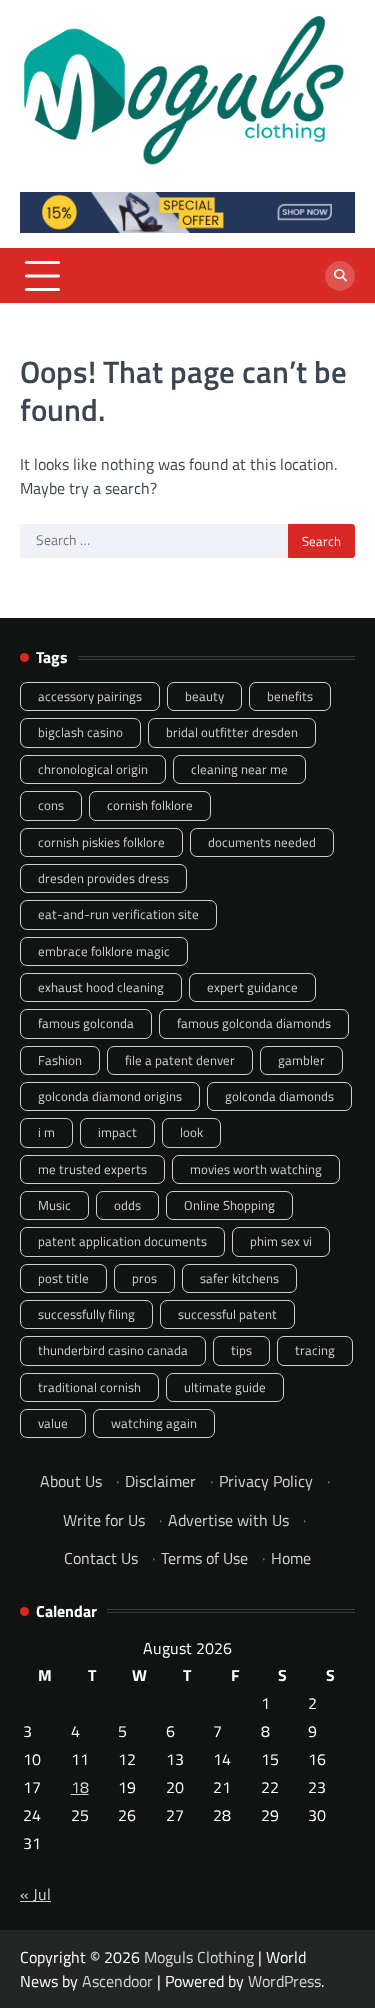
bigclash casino (80, 732)
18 (80, 1787)
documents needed (262, 842)
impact (117, 1132)
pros (144, 1278)
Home (291, 1558)
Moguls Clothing (199, 1957)
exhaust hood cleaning (101, 987)
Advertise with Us (228, 1520)
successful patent (227, 1314)
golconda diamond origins (110, 1096)
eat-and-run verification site (118, 914)
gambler (301, 1060)
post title (63, 1278)
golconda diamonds (279, 1096)
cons (51, 805)
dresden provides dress (103, 878)
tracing (315, 1350)
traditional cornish (89, 1387)
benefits (290, 696)
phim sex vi (281, 1241)
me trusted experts (92, 1169)
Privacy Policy (266, 1481)
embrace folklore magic (104, 951)
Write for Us (104, 1520)
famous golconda (86, 1023)
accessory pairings (90, 696)
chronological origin (93, 769)
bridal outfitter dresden (232, 732)
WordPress (284, 1981)
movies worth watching (256, 1169)
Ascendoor (117, 1981)
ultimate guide (225, 1387)
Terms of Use (204, 1558)
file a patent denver (180, 1060)
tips (241, 1350)
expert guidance (252, 987)
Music (54, 1205)
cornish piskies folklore (101, 842)
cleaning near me (239, 769)
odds (127, 1205)
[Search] (340, 276)
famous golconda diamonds (254, 1023)
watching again (154, 1423)
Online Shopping (229, 1205)
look (191, 1132)
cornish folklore (150, 805)
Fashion (60, 1060)
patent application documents (122, 1241)
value (53, 1423)
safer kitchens (239, 1278)
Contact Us (101, 1558)
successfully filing (86, 1314)
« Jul (35, 1894)
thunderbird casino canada (113, 1350)
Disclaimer (160, 1481)
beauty (204, 696)
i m (46, 1132)
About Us (71, 1481)
